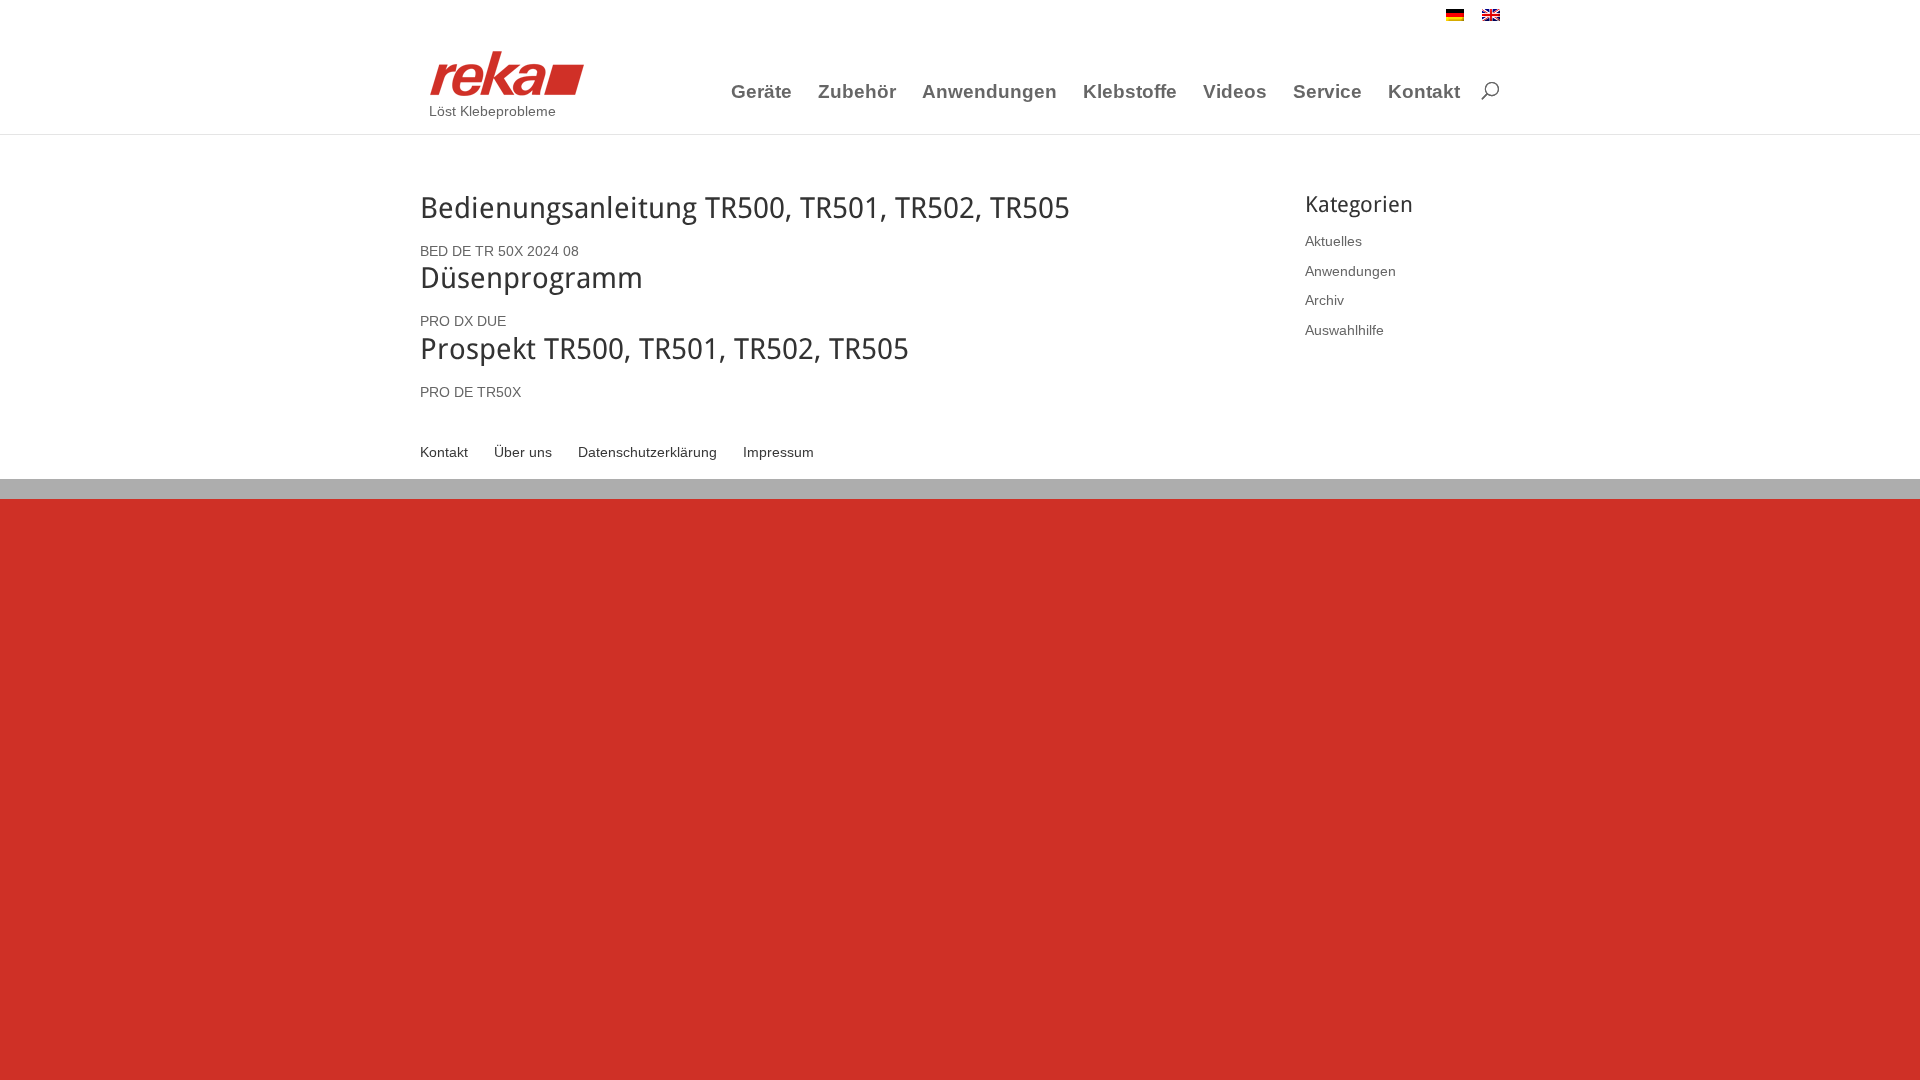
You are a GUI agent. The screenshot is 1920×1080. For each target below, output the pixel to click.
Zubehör (857, 92)
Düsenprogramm (531, 278)
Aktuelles (1333, 241)
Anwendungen (989, 92)
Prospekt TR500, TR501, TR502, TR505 (664, 349)
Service (1327, 92)
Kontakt (1424, 92)
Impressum (778, 452)
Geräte (761, 92)
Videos (1235, 92)
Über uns (523, 452)
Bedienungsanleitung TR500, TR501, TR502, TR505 (745, 208)
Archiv (1324, 300)
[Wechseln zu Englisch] (1491, 20)
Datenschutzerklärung (647, 452)
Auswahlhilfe (1344, 330)
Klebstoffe (1130, 92)
